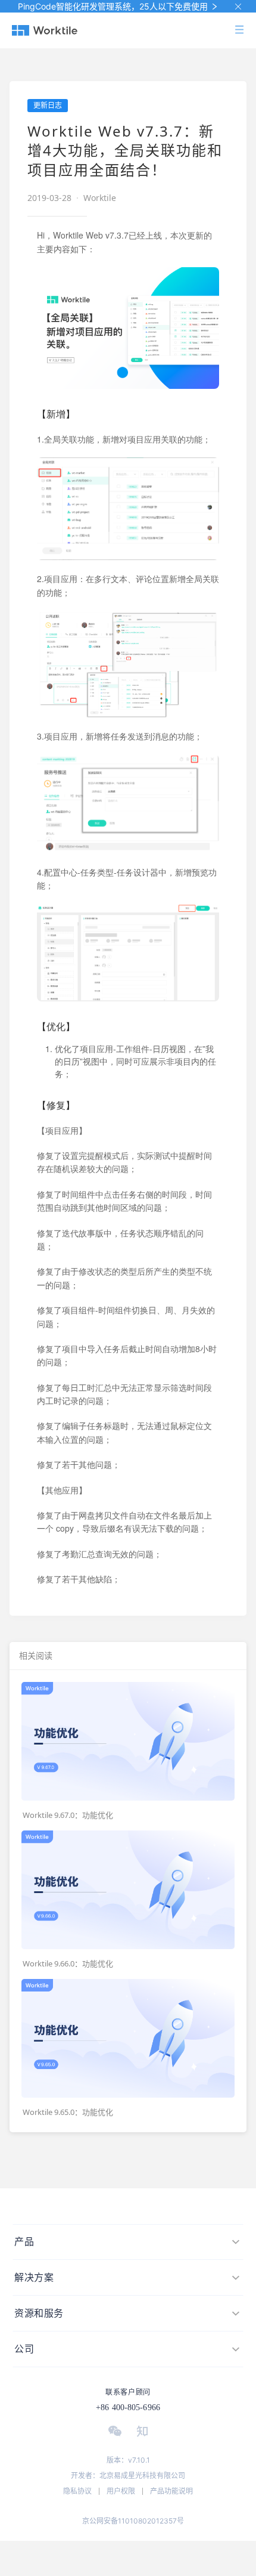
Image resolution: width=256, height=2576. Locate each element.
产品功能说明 (171, 2491)
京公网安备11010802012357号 (133, 2521)
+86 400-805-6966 (128, 2408)
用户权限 (121, 2491)
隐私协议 (77, 2491)
